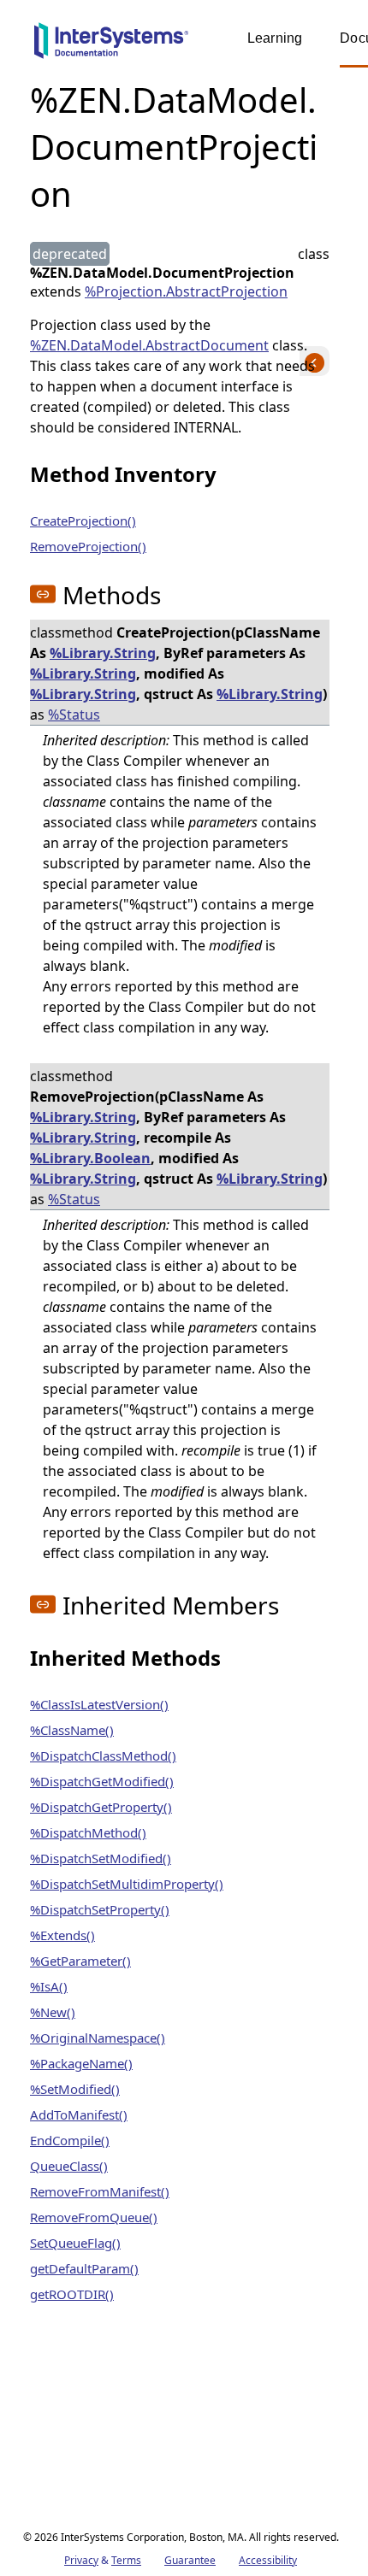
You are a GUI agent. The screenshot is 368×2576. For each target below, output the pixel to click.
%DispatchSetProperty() (100, 1909)
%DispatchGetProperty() (101, 1807)
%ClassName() (72, 1730)
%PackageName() (81, 2063)
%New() (53, 2012)
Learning (275, 38)
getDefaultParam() (84, 2268)
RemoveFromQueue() (94, 2217)
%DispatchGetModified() (102, 1781)
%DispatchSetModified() (101, 1858)
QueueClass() (69, 2166)
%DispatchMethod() (88, 1832)
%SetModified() (75, 2089)
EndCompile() (70, 2140)
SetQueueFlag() (75, 2243)
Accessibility (268, 2560)
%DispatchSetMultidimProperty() (127, 1884)
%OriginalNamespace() (98, 2038)
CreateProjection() (83, 520)
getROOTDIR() (72, 2294)
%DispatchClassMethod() (103, 1756)
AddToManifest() (79, 2114)
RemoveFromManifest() (100, 2191)
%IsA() (49, 1986)
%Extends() (62, 1935)
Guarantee (190, 2560)
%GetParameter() (80, 1961)
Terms (126, 2560)
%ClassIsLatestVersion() (99, 1704)
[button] (43, 594)
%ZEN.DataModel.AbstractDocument (149, 345)
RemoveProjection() (88, 546)
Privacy (81, 2560)
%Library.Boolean (90, 1158)
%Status (74, 715)
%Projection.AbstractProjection (186, 291)
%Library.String (103, 653)
